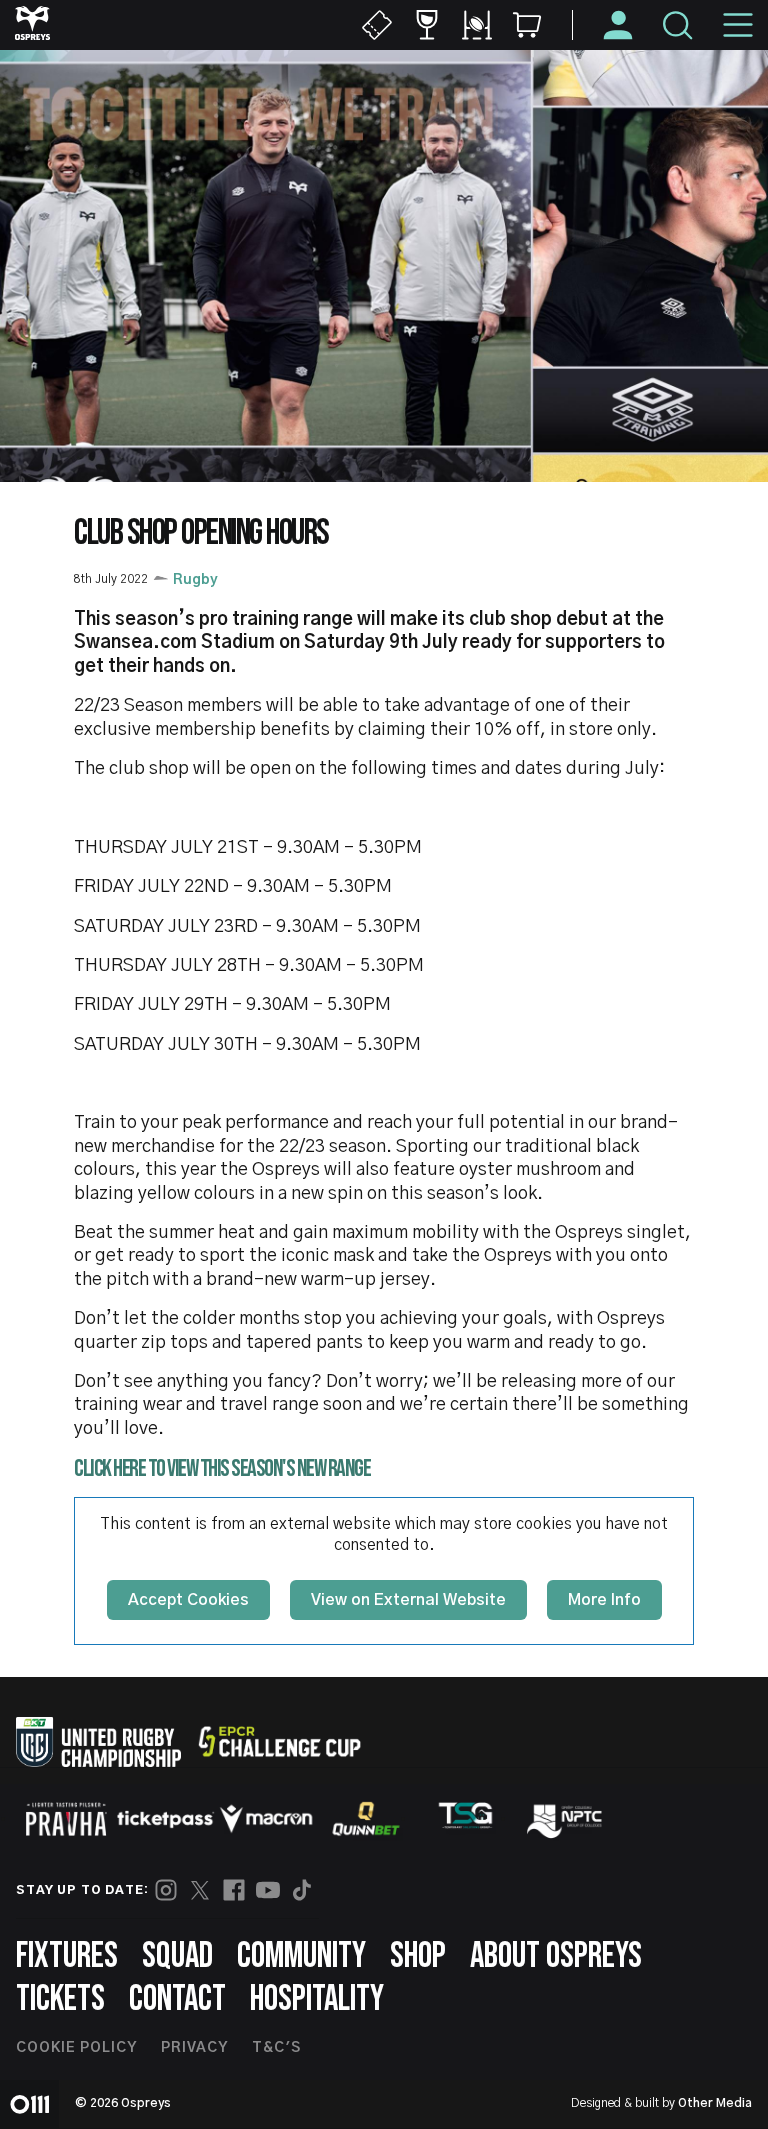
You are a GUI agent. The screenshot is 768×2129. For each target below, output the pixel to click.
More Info (604, 1600)
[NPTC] (566, 1819)
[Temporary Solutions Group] (466, 1819)
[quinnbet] (366, 1819)
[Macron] (266, 1819)
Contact (177, 1999)
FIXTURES (67, 1956)
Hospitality (317, 1999)
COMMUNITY (301, 1956)
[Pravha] (66, 1819)
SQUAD (177, 1956)
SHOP (418, 1956)
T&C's (276, 2048)
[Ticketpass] (166, 1819)
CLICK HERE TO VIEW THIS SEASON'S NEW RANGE (222, 1468)
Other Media (715, 2103)
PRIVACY (194, 2048)
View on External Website (408, 1600)
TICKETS (60, 1999)
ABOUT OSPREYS (556, 1956)
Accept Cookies (188, 1600)
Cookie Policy (76, 2048)
